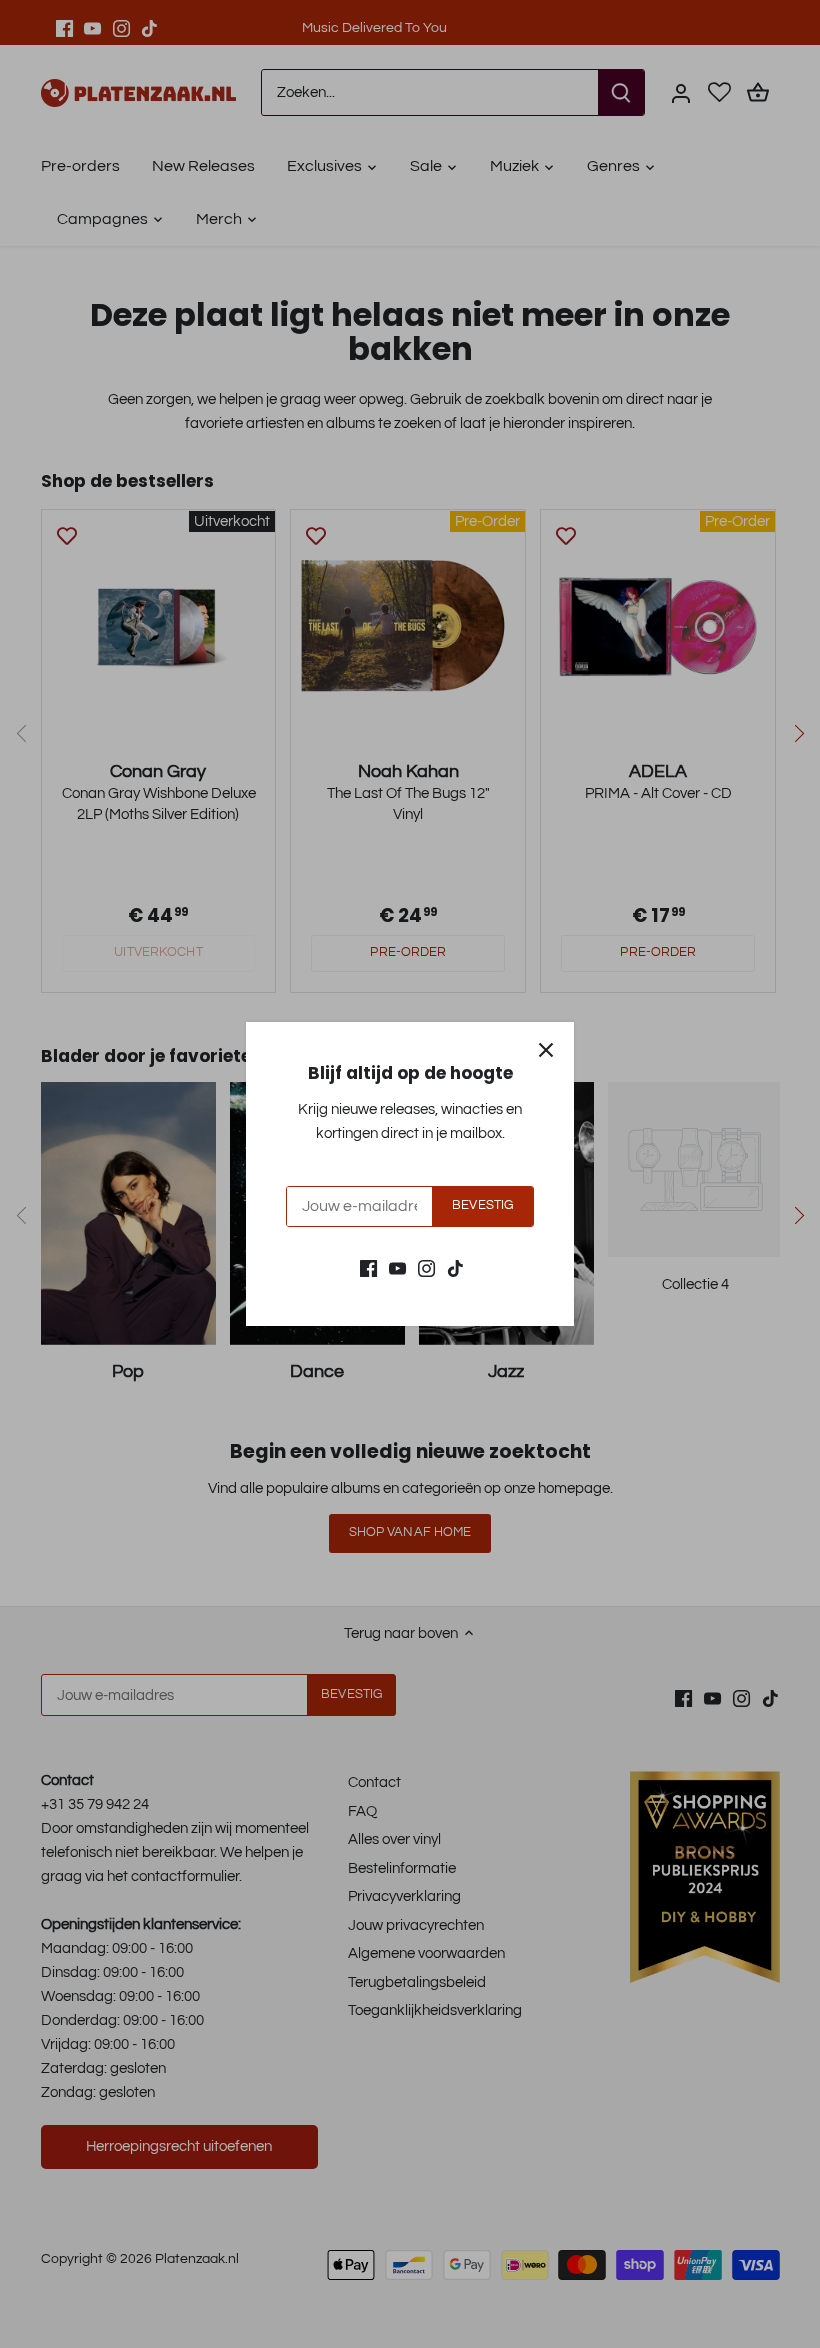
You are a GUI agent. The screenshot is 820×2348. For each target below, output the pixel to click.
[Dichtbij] (546, 1050)
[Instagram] (426, 1267)
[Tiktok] (455, 1267)
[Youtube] (397, 1267)
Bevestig (482, 1205)
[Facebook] (368, 1267)
